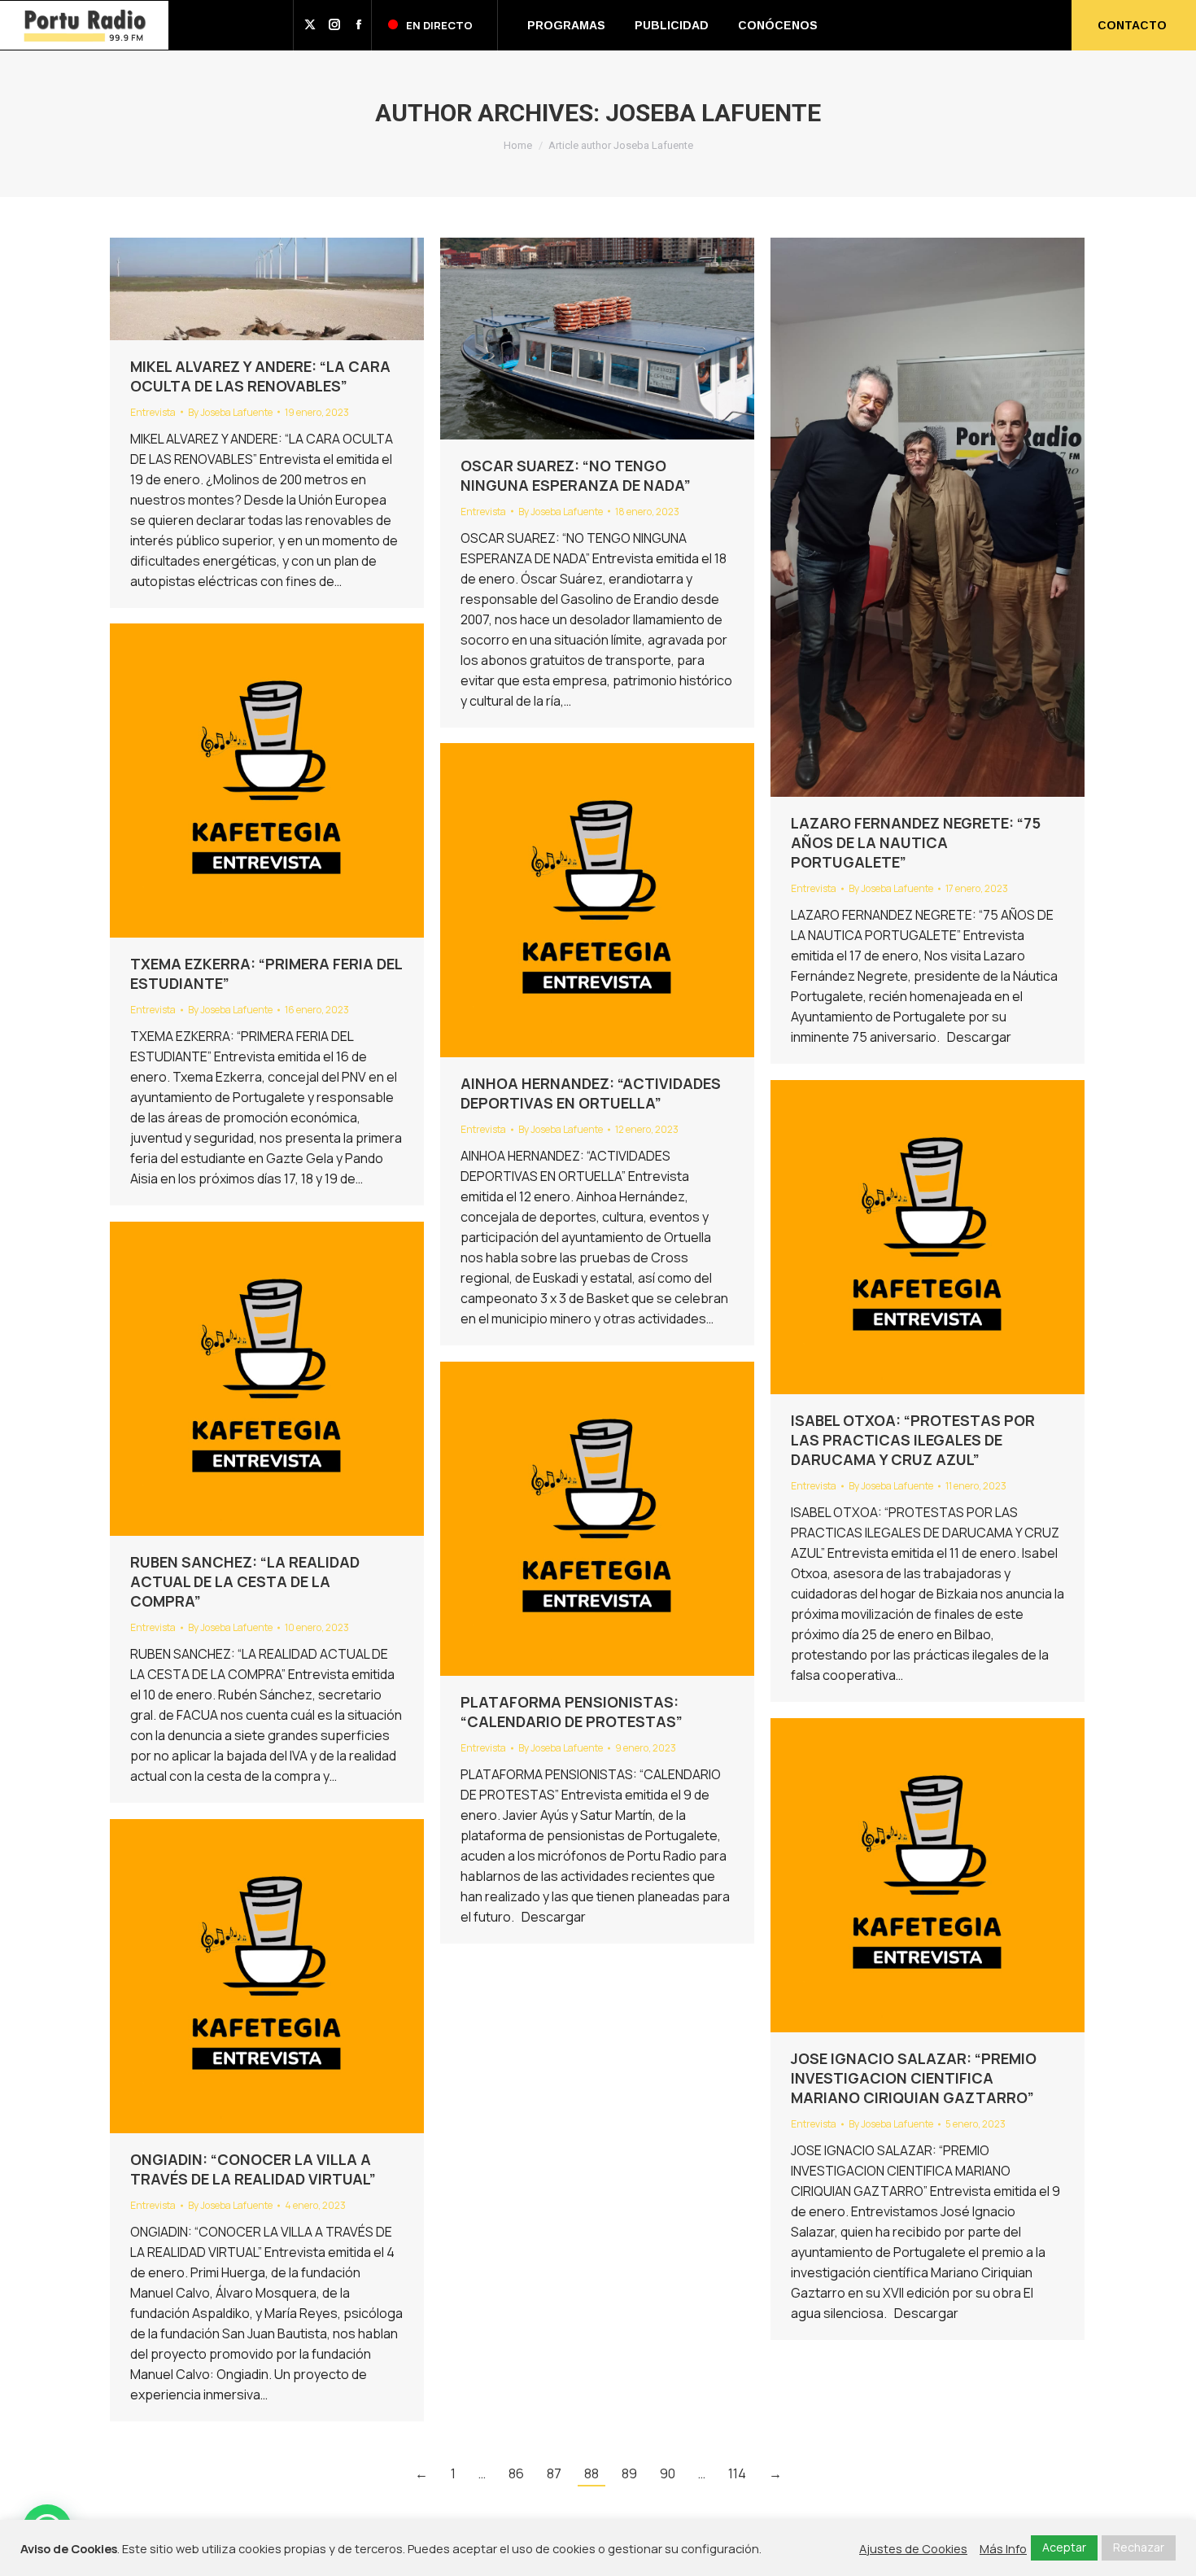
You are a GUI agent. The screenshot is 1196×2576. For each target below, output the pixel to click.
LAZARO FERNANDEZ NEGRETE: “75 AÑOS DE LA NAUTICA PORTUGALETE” (916, 842)
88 (591, 2473)
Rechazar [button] (1139, 2547)
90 (668, 2473)
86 (516, 2473)
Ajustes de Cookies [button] (913, 2548)
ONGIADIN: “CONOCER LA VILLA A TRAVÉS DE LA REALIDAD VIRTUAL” (253, 2169)
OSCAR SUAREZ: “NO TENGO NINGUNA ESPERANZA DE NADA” (576, 475)
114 (737, 2473)
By (230, 412)
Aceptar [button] (1064, 2547)
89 (629, 2473)
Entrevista (153, 412)
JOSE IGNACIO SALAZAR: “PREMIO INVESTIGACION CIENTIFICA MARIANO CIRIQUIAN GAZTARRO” (914, 2078)
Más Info (1003, 2548)
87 (554, 2473)
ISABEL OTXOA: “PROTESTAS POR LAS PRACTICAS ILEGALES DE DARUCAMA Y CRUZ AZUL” (913, 1440)
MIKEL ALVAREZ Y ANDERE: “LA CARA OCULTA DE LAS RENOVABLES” (260, 376)
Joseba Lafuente (713, 113)
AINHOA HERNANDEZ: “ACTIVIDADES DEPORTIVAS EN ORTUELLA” (591, 1093)
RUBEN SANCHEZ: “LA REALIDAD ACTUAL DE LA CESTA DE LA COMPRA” (245, 1581)
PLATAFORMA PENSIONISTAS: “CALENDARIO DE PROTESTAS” (572, 1712)
